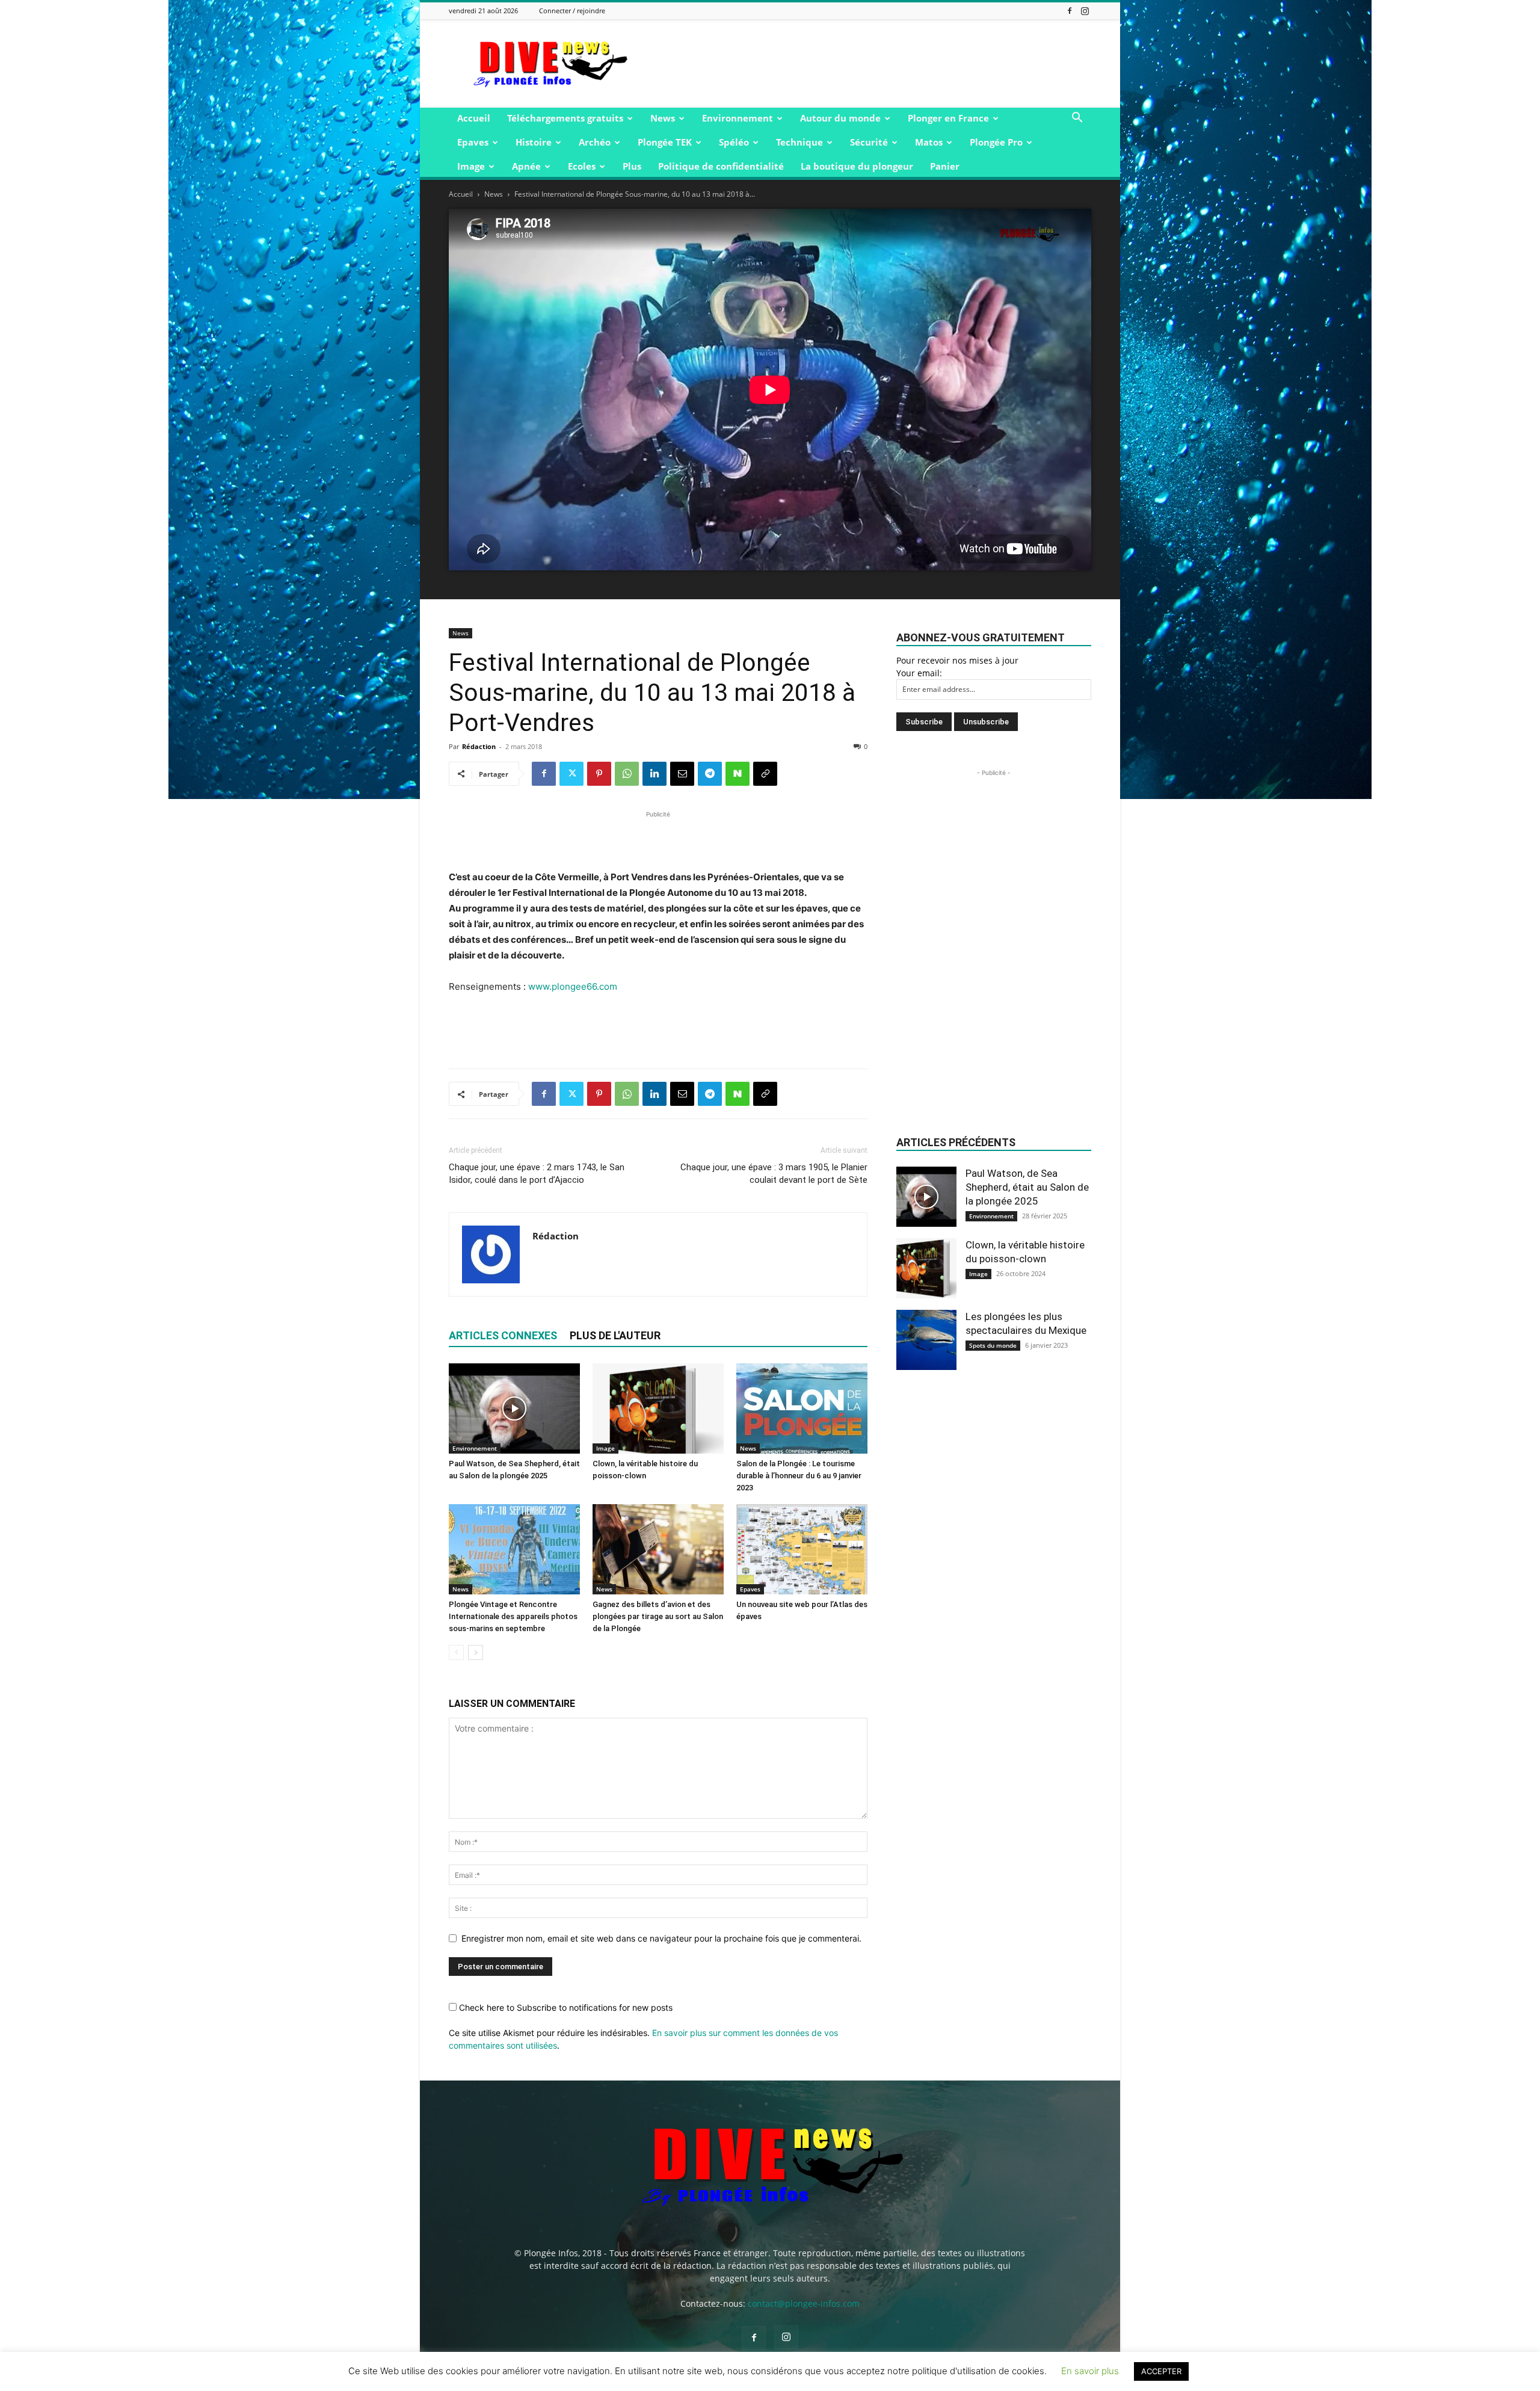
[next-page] (476, 1652)
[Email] (682, 774)
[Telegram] (710, 774)
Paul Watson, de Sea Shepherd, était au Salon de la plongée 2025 (1027, 1187)
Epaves (473, 142)
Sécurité (869, 142)
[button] (1077, 119)
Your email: (919, 673)
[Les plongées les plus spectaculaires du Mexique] (926, 1340)
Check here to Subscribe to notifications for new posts (565, 2007)
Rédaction (479, 746)
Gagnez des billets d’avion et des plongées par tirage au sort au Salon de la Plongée (658, 1616)
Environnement (738, 118)
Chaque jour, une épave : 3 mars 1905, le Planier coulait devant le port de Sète (774, 1174)
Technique (799, 142)
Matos (929, 142)
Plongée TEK (665, 142)
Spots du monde (993, 1345)
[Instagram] (1085, 11)
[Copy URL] (765, 774)
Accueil (474, 118)
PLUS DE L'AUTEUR (615, 1335)
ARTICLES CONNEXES (503, 1335)
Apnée (526, 166)
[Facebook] (1070, 11)
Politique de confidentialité (721, 166)
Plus (632, 166)
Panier (945, 166)
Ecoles (582, 166)
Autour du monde (840, 118)
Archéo (595, 142)
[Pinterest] (599, 774)
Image (471, 166)
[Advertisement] (872, 64)
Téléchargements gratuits (565, 118)
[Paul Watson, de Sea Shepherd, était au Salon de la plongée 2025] (514, 1408)
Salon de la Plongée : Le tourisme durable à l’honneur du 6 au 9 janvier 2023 (799, 1476)
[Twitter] (571, 774)
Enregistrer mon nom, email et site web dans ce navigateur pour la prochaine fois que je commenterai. (661, 1938)
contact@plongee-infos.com (804, 2303)
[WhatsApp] (627, 774)
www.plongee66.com (573, 986)
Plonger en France (948, 118)
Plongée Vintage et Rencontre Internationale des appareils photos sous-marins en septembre (513, 1616)
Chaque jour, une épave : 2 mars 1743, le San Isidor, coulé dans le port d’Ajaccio (537, 1174)
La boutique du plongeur (857, 166)
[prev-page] (456, 1652)
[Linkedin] (654, 774)
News (663, 118)
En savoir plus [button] (1090, 2371)
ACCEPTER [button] (1161, 2371)
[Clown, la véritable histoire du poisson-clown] (658, 1408)
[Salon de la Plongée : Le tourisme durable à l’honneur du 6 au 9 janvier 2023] (802, 1408)
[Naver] (738, 774)
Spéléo (734, 142)
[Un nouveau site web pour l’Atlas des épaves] (802, 1549)
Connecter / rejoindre (572, 11)
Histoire (534, 142)
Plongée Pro (996, 142)
